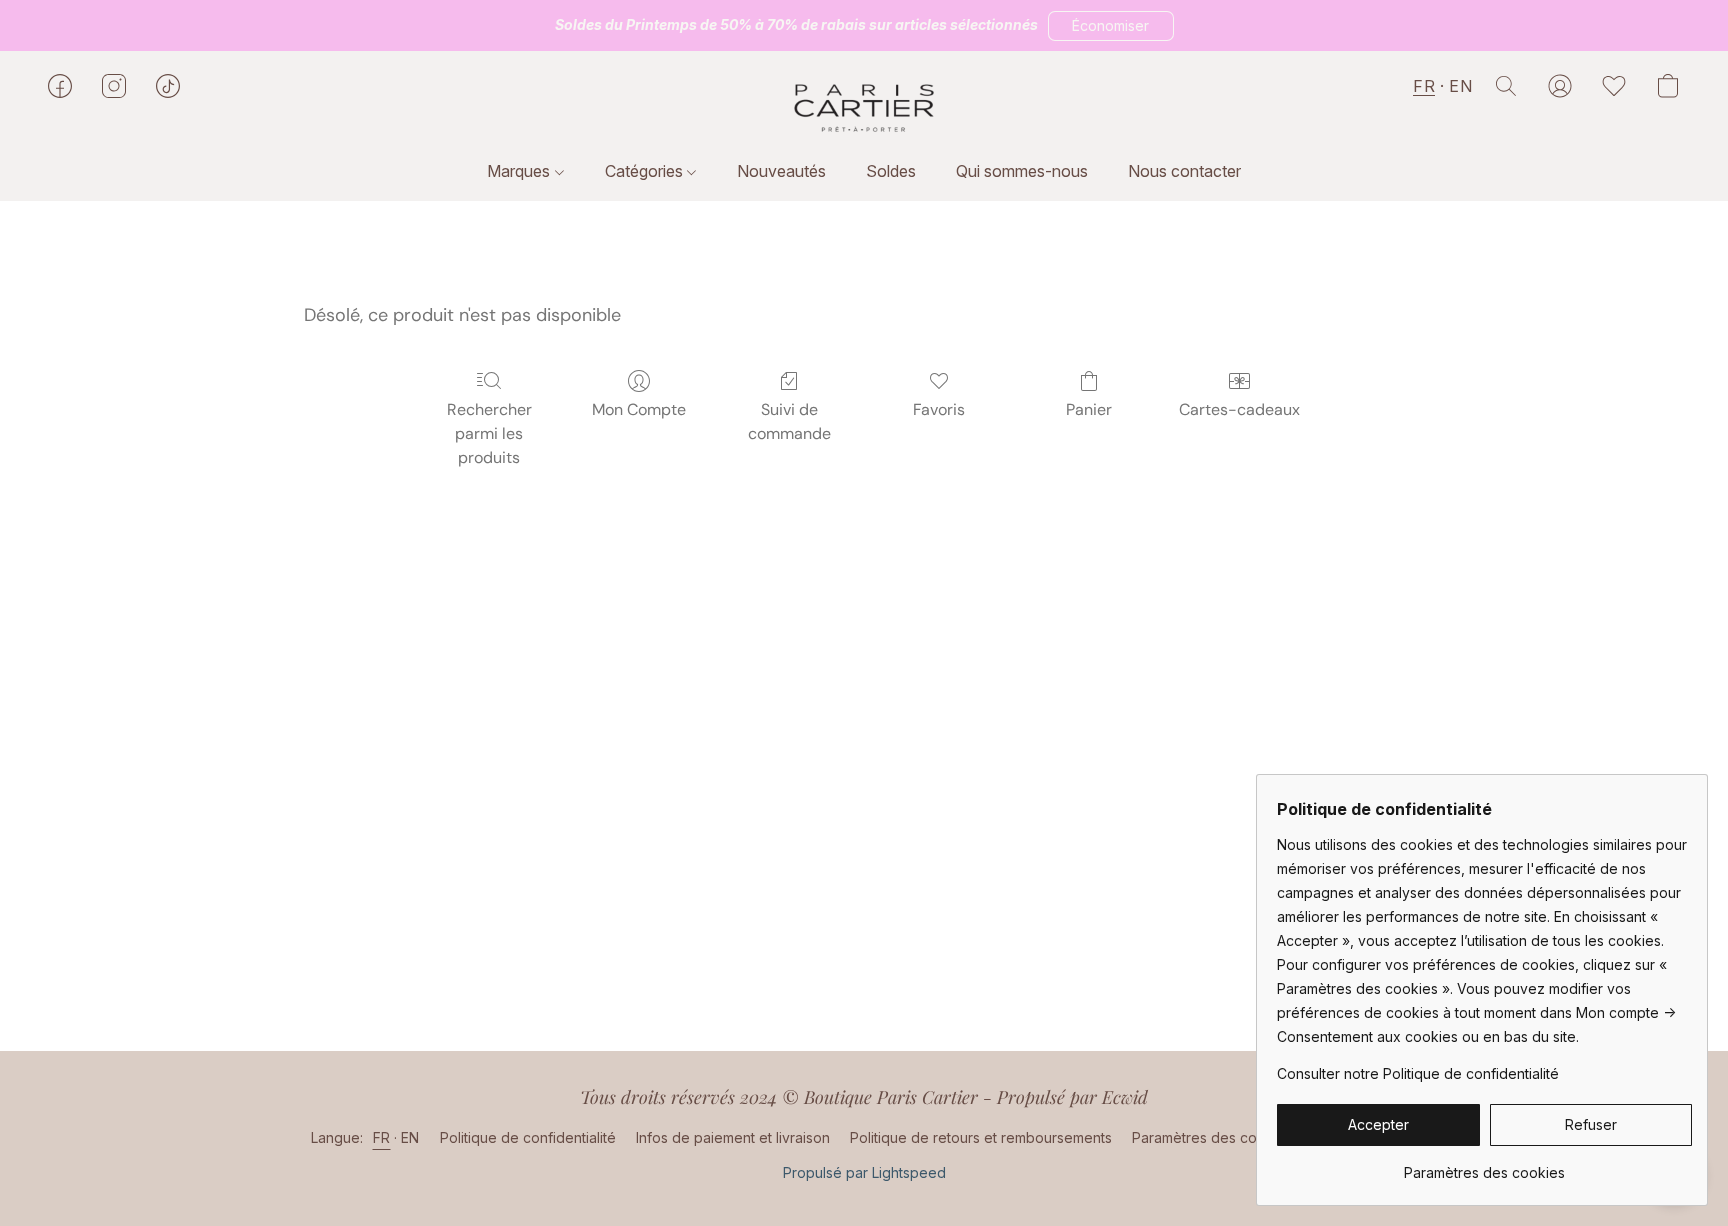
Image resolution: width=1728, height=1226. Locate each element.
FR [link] (382, 1137)
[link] (1484, 1165)
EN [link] (410, 1137)
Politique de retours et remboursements (981, 1137)
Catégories (646, 171)
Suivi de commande (789, 421)
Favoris (939, 409)
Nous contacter (1184, 171)
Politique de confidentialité (528, 1137)
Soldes (891, 171)
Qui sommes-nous (1022, 171)
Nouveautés (781, 171)
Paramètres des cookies (1212, 1137)
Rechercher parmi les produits (489, 433)
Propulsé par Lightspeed (864, 1172)
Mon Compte (639, 409)
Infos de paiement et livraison (733, 1137)
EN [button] (1460, 86)
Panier (1089, 409)
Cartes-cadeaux (1239, 409)
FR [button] (1424, 86)
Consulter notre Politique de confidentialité (1418, 1073)
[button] (1111, 26)
